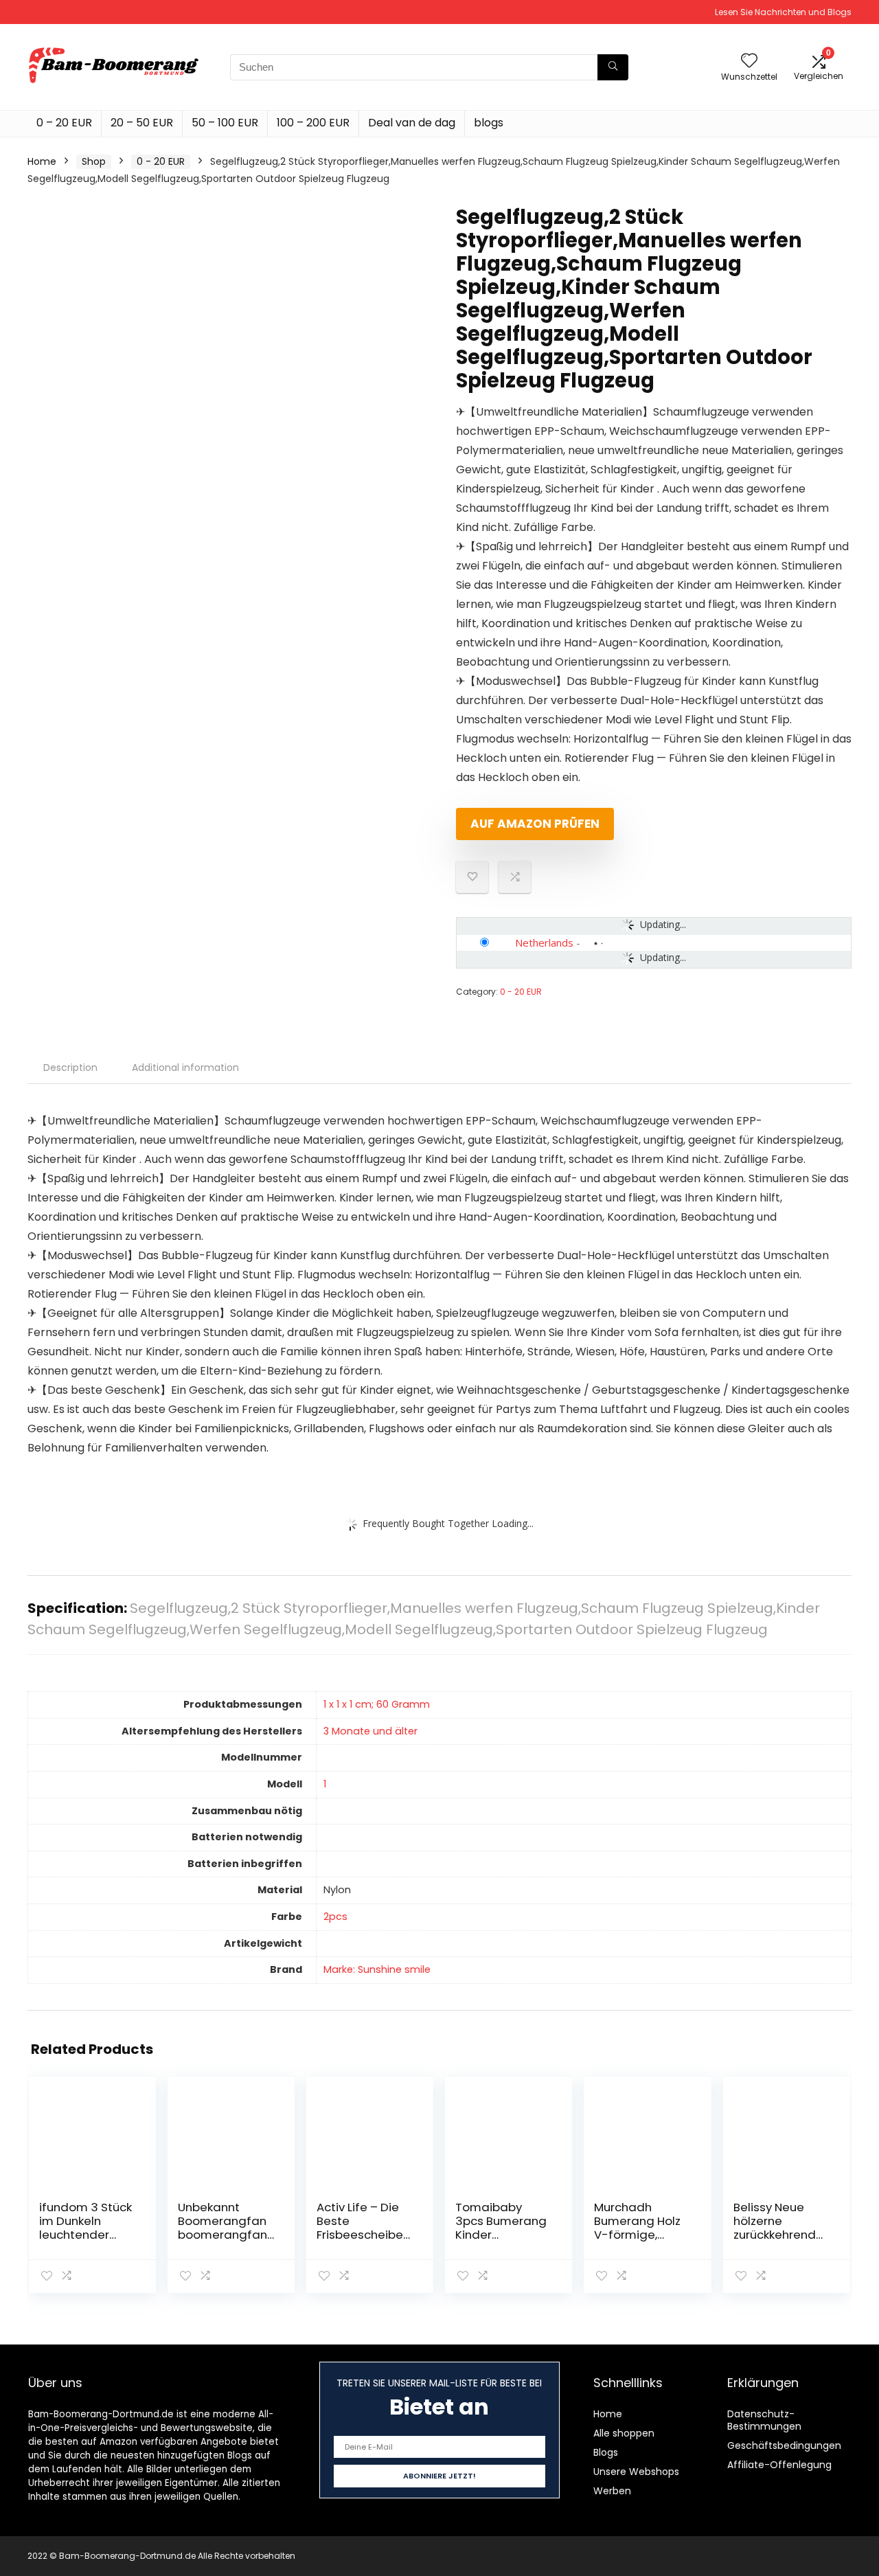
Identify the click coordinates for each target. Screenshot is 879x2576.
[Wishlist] (749, 61)
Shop (94, 161)
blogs (489, 123)
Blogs (606, 2452)
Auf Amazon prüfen (535, 824)
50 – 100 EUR (225, 123)
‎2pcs (335, 1917)
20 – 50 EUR (142, 123)
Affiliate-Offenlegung (779, 2465)
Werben (612, 2491)
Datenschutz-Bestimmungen (764, 2420)
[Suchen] (613, 67)
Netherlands (544, 942)
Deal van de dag (412, 123)
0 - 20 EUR (161, 161)
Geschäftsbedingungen (784, 2445)
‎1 (325, 1784)
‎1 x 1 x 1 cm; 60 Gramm (377, 1704)
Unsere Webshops (636, 2472)
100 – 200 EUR (313, 123)
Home (42, 161)
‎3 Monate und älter (370, 1731)
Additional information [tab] (185, 1067)
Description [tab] (70, 1067)
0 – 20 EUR (64, 123)
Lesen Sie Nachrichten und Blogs (783, 12)
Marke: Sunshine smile (377, 1969)
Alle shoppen (624, 2433)
